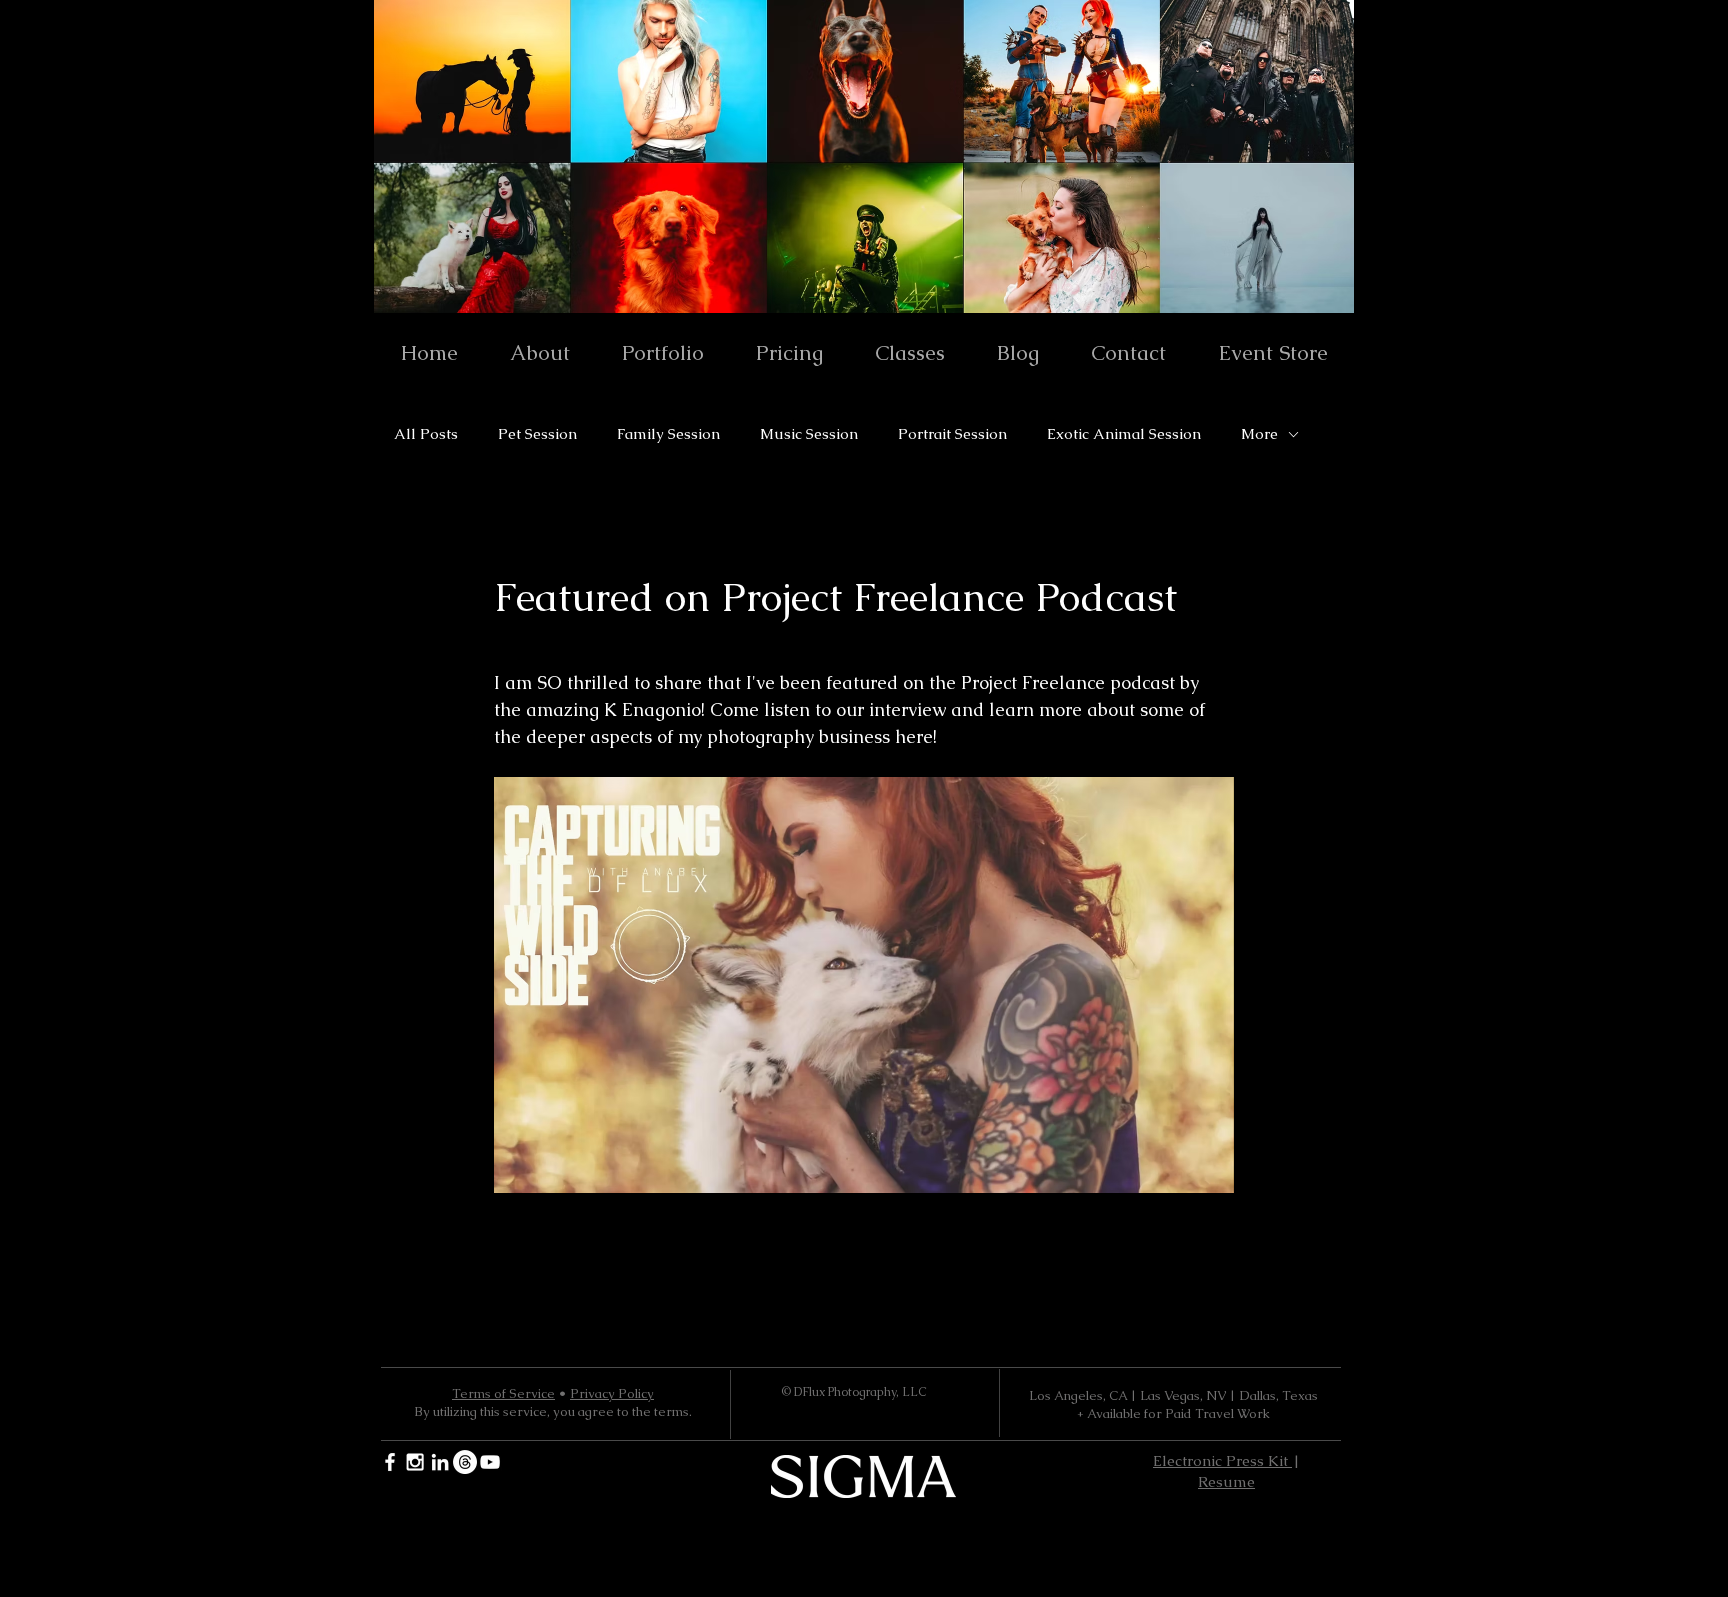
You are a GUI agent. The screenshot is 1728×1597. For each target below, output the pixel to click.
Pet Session (537, 434)
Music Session (809, 434)
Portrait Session (952, 434)
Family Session (668, 434)
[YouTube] (490, 1462)
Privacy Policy (612, 1393)
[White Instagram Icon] (415, 1462)
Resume (1226, 1481)
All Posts (426, 434)
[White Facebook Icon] (390, 1462)
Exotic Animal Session (1124, 434)
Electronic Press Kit (1222, 1460)
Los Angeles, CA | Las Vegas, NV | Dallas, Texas (1173, 1395)
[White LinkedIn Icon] (440, 1462)
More (1259, 434)
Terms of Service (503, 1393)
